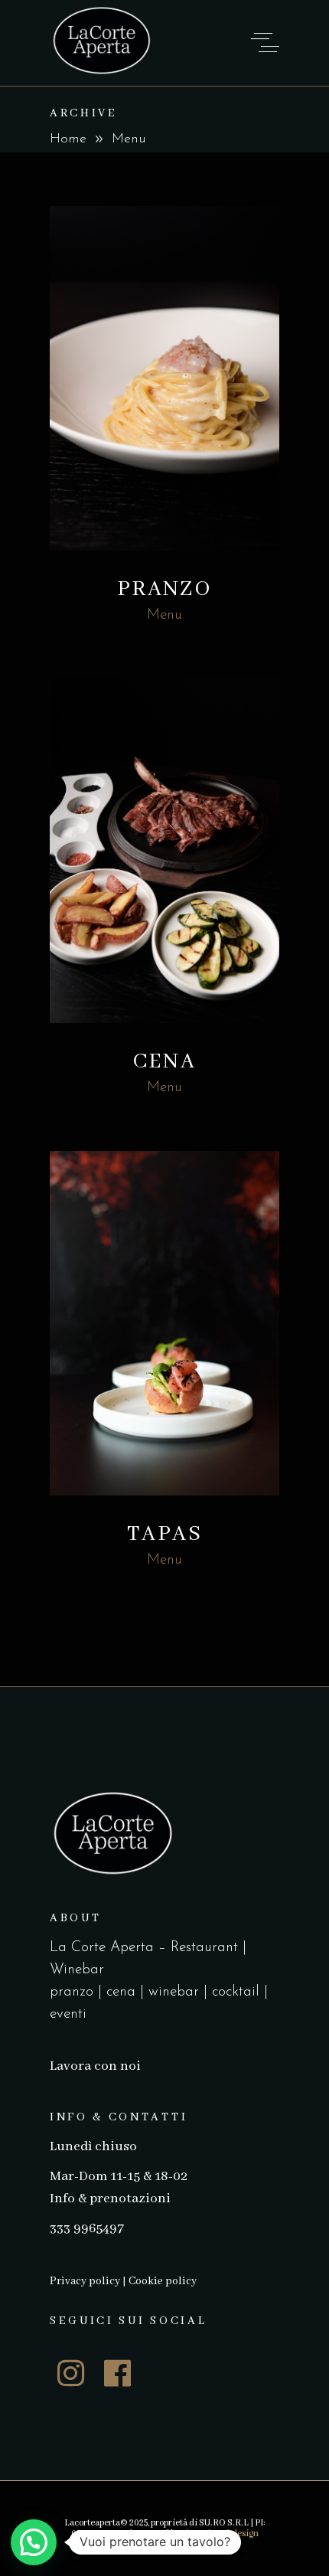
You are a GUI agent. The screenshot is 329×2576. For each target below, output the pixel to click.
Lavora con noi (95, 2066)
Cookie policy (163, 2281)
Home (68, 139)
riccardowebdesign (220, 2534)
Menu (164, 615)
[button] (34, 2542)
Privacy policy (85, 2281)
